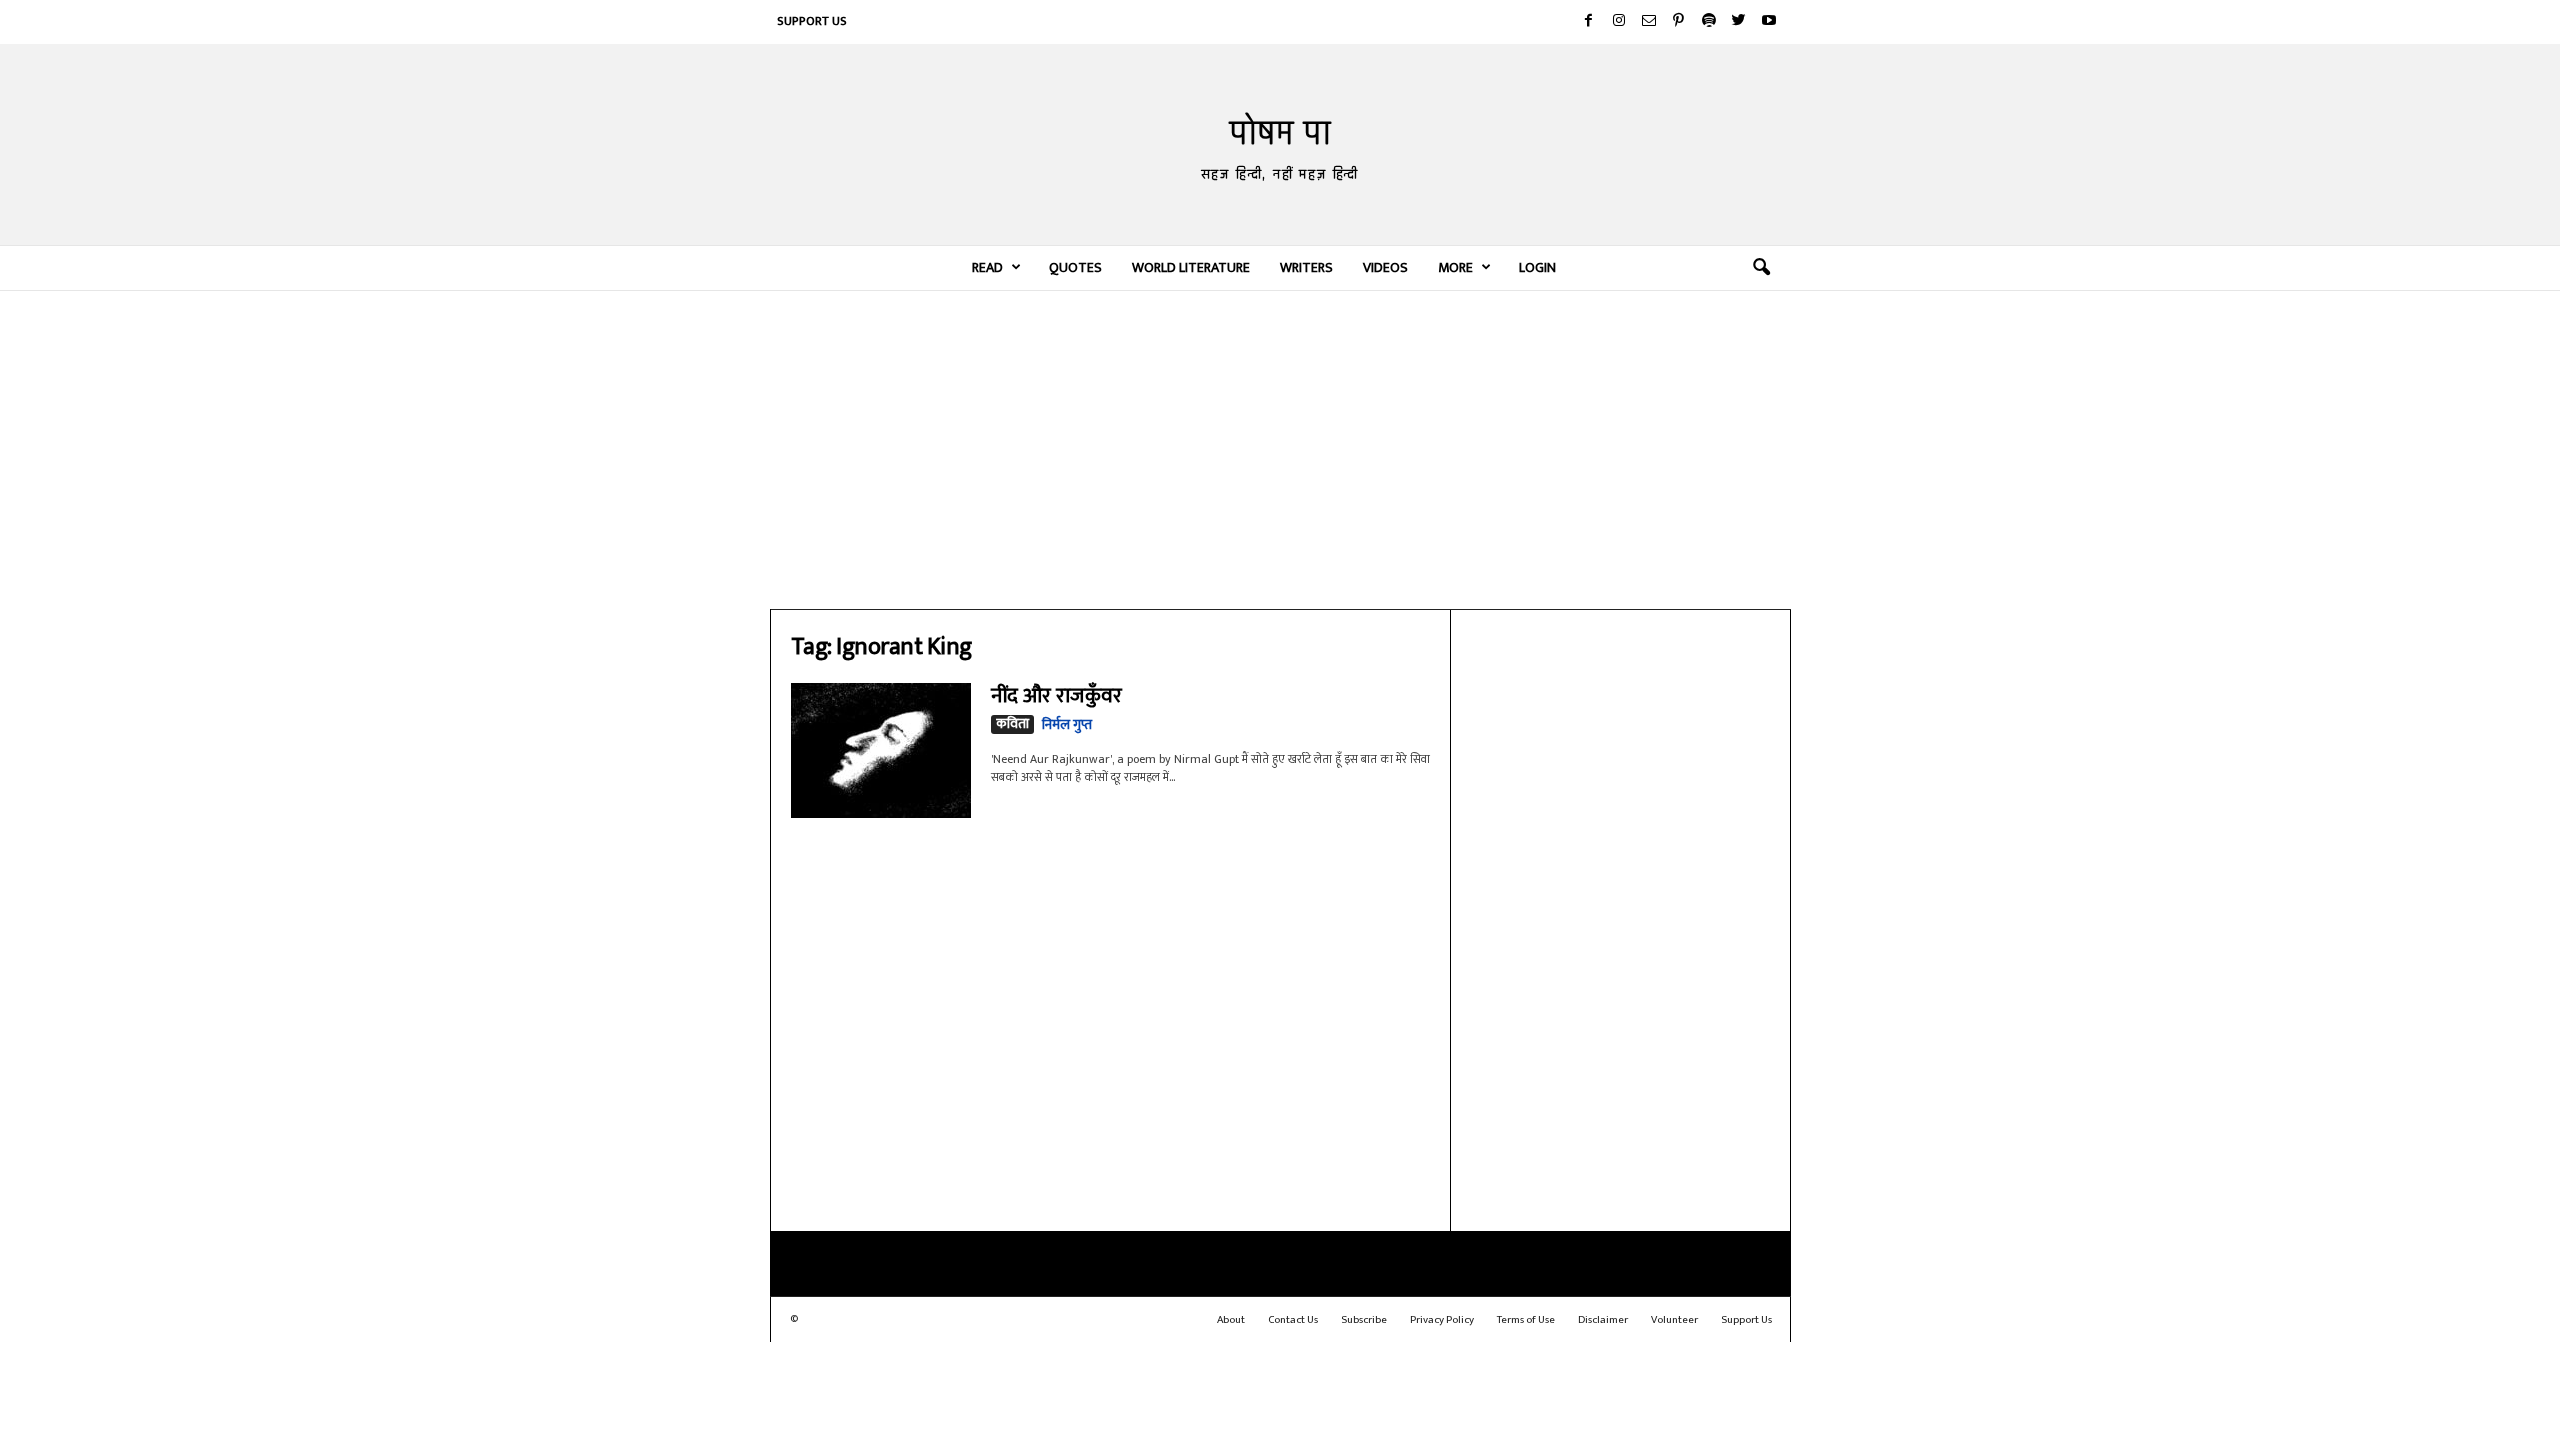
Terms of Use (1526, 1320)
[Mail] (1649, 22)
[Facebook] (1589, 22)
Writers (1306, 267)
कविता (1012, 724)
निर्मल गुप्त (1067, 724)
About (1231, 1320)
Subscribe (1364, 1320)
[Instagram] (1619, 22)
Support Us (812, 21)
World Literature (1191, 267)
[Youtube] (1769, 22)
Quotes (1075, 267)
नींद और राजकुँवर (1056, 695)
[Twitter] (1739, 22)
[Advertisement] (1280, 449)
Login (1537, 267)
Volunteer (1674, 1320)
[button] (1761, 268)
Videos (1385, 267)
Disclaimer (1603, 1320)
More (1455, 267)
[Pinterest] (1679, 22)
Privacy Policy (1442, 1320)
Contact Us (1293, 1320)
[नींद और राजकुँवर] (881, 750)
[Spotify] (1709, 22)
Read (987, 267)
